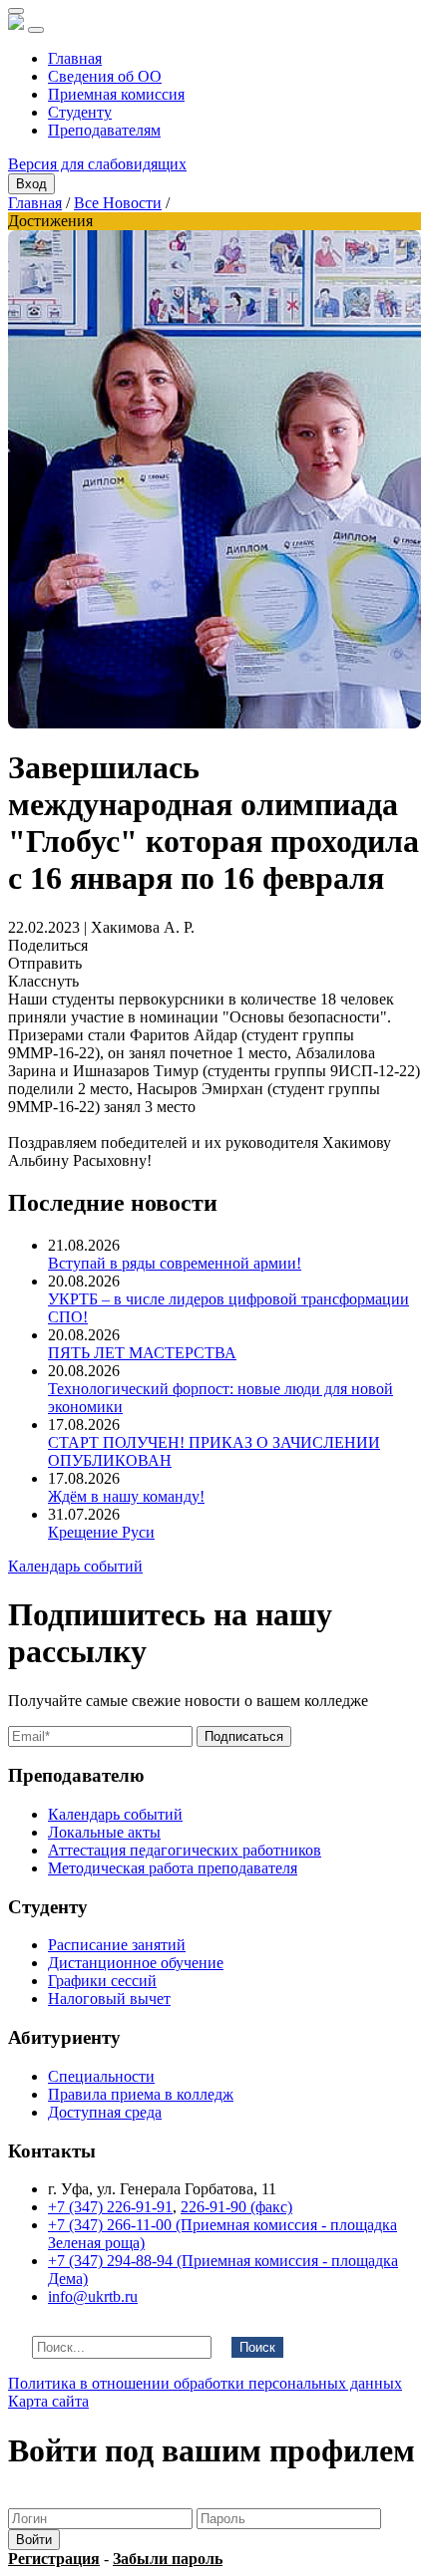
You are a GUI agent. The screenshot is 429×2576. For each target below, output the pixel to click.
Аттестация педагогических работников (185, 1850)
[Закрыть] (16, 11)
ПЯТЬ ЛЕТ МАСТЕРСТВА (142, 1353)
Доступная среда (105, 2112)
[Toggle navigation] (36, 30)
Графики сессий (102, 1981)
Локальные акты (104, 1832)
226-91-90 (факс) (236, 2207)
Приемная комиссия (116, 94)
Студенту (80, 112)
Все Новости (118, 203)
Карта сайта (48, 2401)
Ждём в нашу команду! (126, 1496)
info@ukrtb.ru (93, 2296)
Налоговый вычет (109, 1999)
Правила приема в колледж (141, 2094)
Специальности (101, 2076)
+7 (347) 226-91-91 (110, 2207)
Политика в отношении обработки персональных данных (205, 2383)
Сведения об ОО (105, 76)
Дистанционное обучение (136, 1963)
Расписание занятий (117, 1945)
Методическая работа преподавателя (173, 1868)
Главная (75, 58)
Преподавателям (104, 130)
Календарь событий (75, 1566)
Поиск (257, 2347)
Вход (31, 184)
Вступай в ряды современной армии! (175, 1263)
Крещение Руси (101, 1532)
